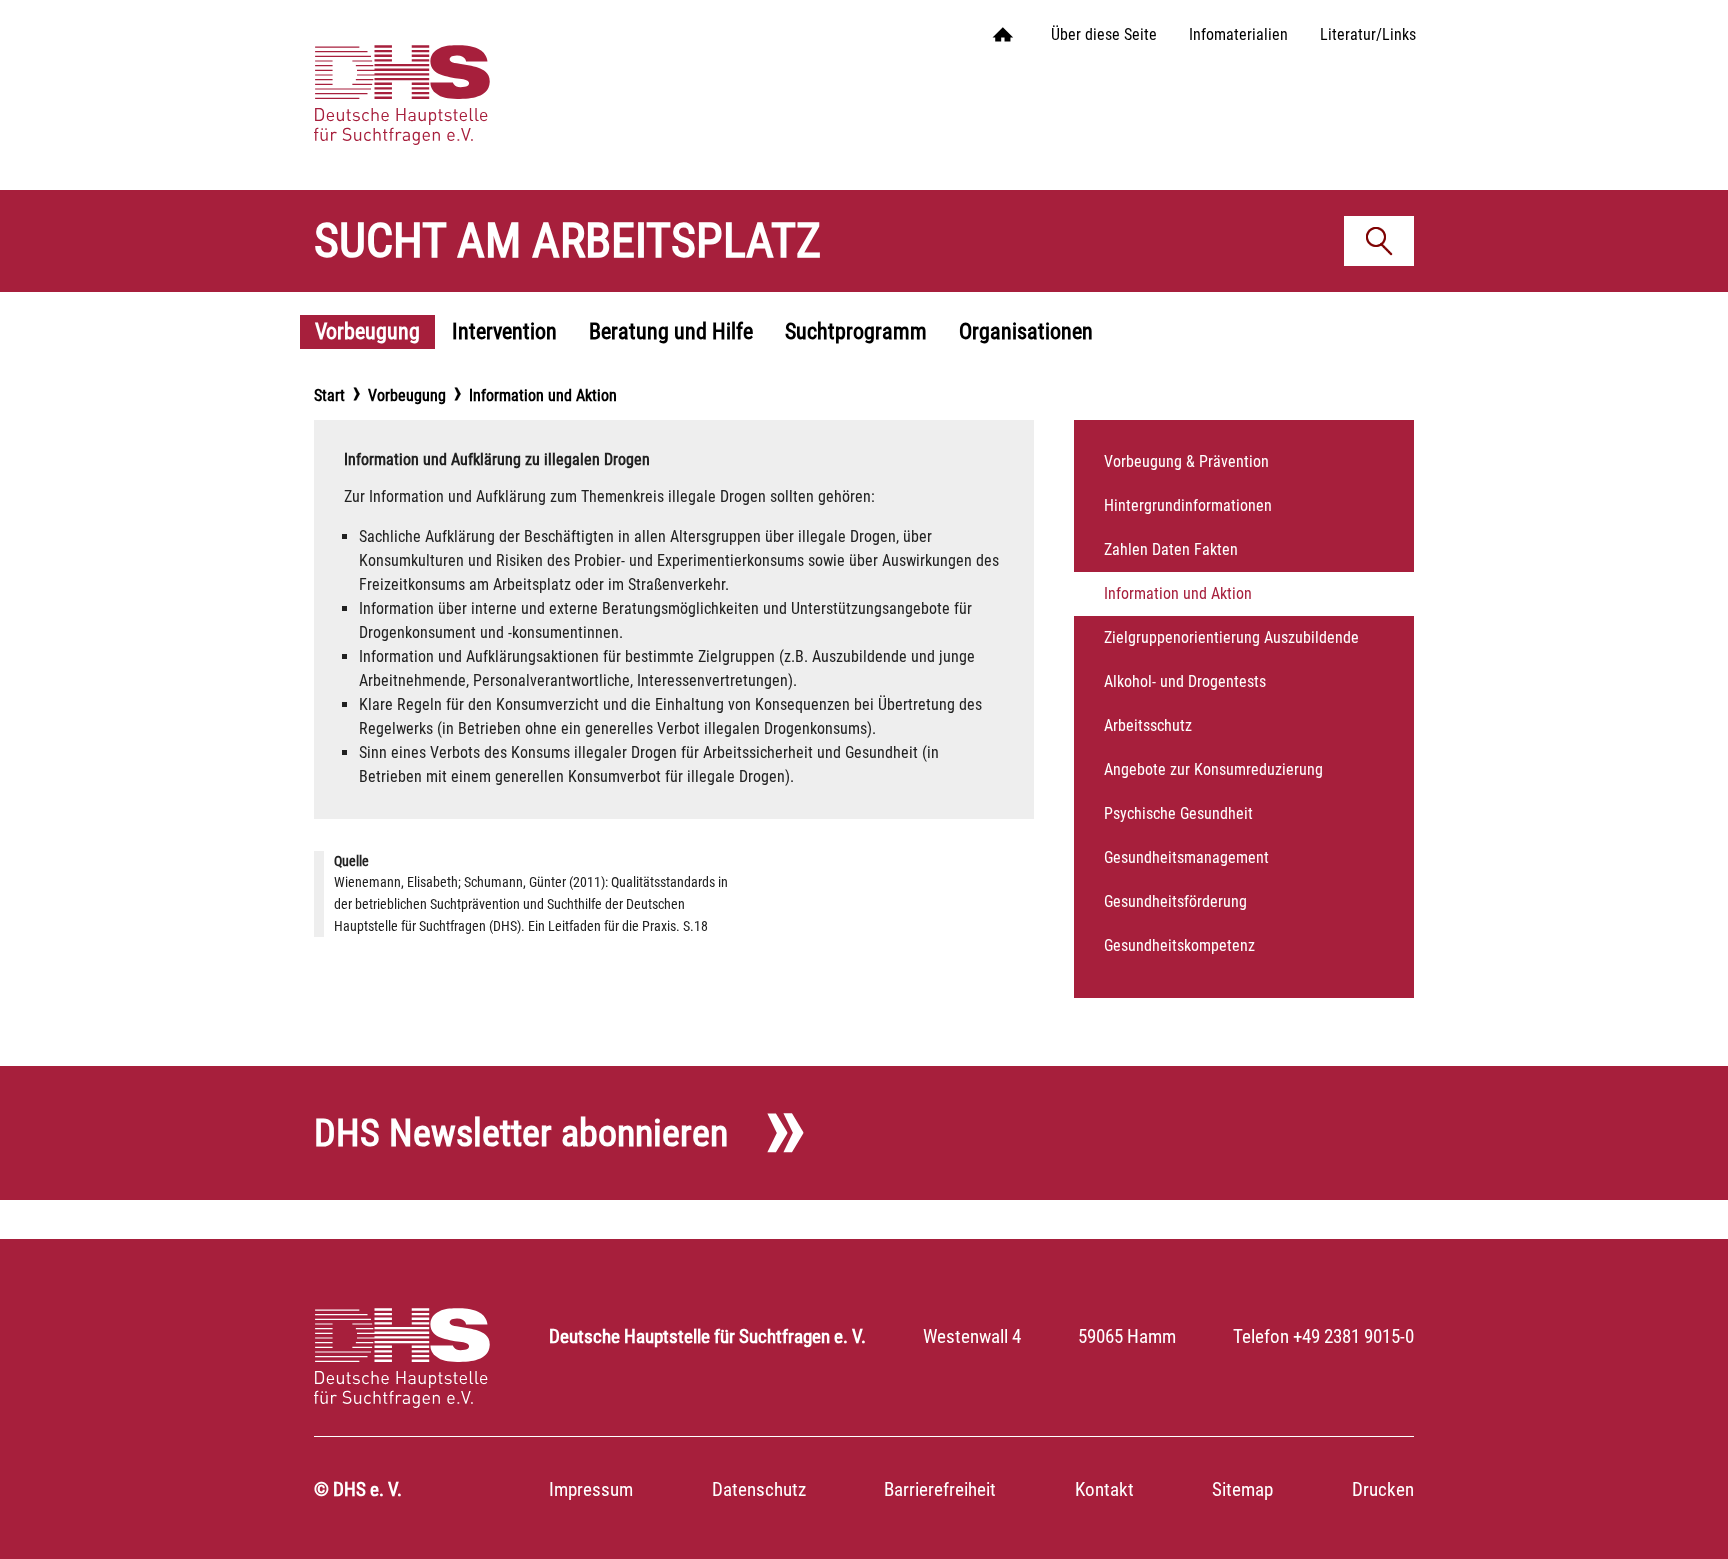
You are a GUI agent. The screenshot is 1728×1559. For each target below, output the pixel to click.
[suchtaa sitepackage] (451, 75)
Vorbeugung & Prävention (1186, 461)
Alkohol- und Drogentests (1185, 681)
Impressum (591, 1489)
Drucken (1383, 1489)
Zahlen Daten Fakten (1171, 549)
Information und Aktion (1178, 593)
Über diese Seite (1104, 34)
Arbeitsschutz (1148, 725)
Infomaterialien (1238, 34)
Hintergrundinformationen (1188, 505)
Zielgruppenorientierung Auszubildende (1231, 637)
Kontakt (1104, 1489)
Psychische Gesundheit (1178, 813)
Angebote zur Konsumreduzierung (1213, 769)
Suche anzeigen (1385, 245)
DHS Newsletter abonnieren (521, 1132)
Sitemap (1242, 1489)
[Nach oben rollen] (1684, 1515)
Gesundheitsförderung (1175, 901)
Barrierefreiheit (940, 1489)
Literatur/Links (1368, 34)
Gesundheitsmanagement (1186, 857)
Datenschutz (759, 1489)
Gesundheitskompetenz (1179, 945)
